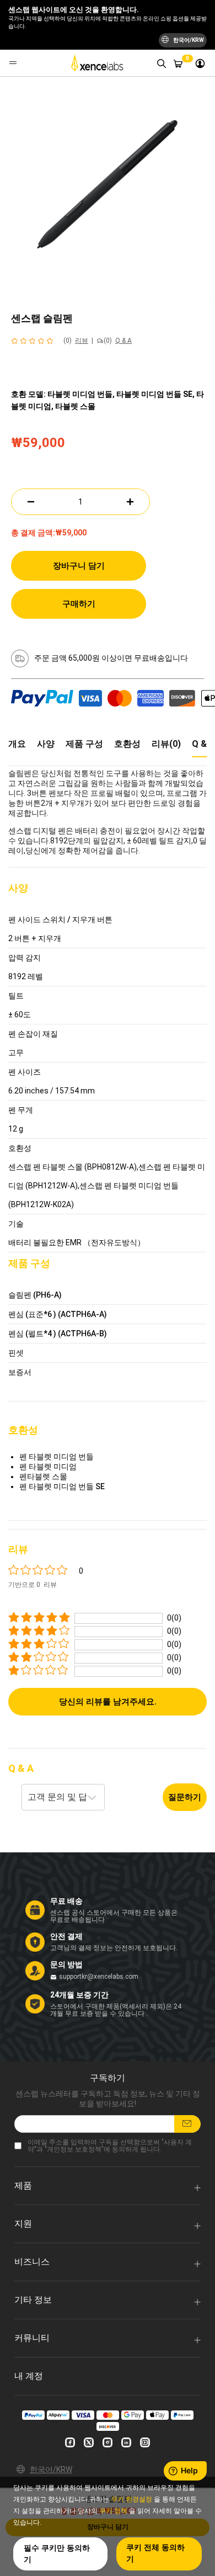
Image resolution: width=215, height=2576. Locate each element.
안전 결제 (66, 1936)
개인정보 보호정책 (74, 2149)
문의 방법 (66, 1964)
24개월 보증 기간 (79, 1995)
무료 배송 (66, 1901)
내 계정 (29, 2376)
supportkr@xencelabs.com (99, 1977)
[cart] (178, 63)
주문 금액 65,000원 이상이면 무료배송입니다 (111, 658)
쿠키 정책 (113, 2511)
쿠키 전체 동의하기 (155, 2553)
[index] (99, 63)
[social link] (70, 2442)
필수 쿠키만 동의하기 (57, 2554)
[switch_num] (130, 502)
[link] (200, 63)
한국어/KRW (51, 2469)
